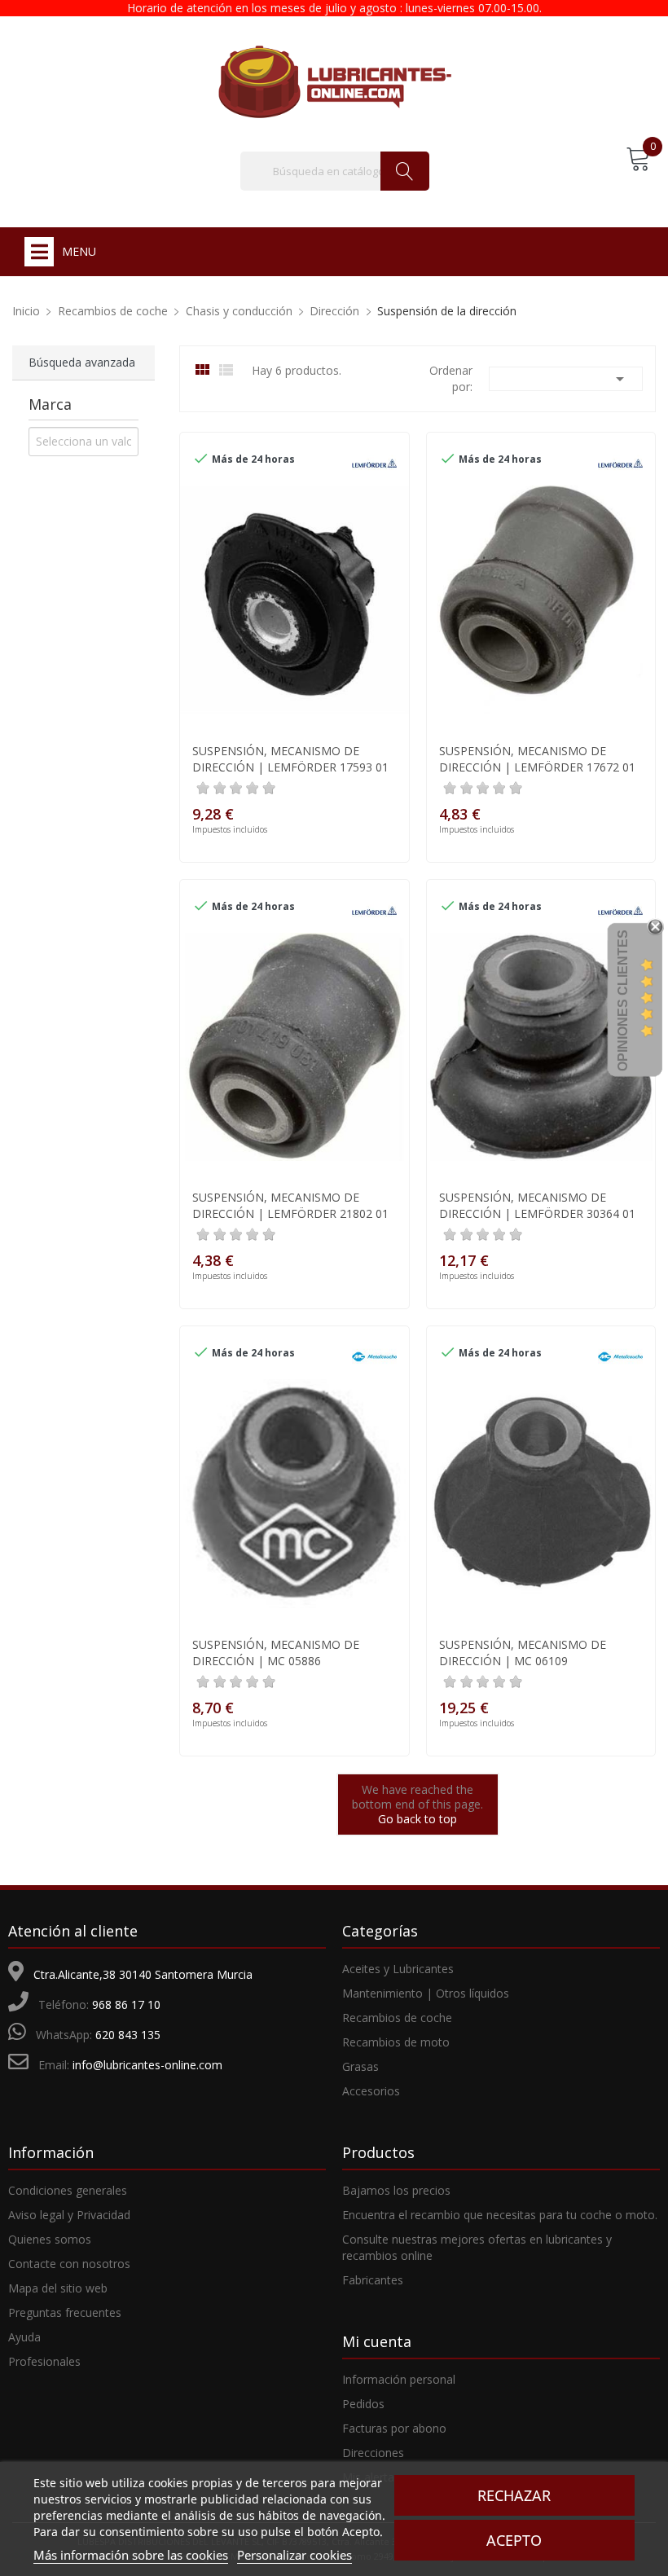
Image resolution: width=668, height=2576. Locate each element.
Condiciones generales (68, 2190)
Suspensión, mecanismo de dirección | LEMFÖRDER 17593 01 (290, 759)
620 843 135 (128, 2035)
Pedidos (363, 2404)
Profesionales (44, 2361)
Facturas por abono (394, 2428)
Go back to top (417, 1819)
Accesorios (371, 2091)
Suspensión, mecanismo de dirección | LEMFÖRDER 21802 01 (290, 1205)
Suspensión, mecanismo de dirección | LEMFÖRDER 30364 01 (537, 1205)
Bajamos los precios (396, 2190)
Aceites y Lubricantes (398, 1969)
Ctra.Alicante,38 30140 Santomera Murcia (143, 1974)
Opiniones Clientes (623, 1000)
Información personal (399, 2379)
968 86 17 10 (126, 2005)
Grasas (360, 2066)
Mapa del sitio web (58, 2288)
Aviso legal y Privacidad (69, 2215)
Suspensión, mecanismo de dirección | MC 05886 (276, 1653)
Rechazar (514, 2495)
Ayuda (24, 2337)
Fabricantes (373, 2280)
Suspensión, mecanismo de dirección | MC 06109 (523, 1653)
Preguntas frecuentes (65, 2312)
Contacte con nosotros (69, 2264)
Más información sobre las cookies (131, 2555)
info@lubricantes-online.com (147, 2065)
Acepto (514, 2540)
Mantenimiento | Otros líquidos (426, 1993)
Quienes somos (50, 2239)
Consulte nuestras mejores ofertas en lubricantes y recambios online (477, 2247)
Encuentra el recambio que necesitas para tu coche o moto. (500, 2215)
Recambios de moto (396, 2042)
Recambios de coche (397, 2018)
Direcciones (373, 2453)
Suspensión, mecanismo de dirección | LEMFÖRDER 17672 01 (537, 759)
